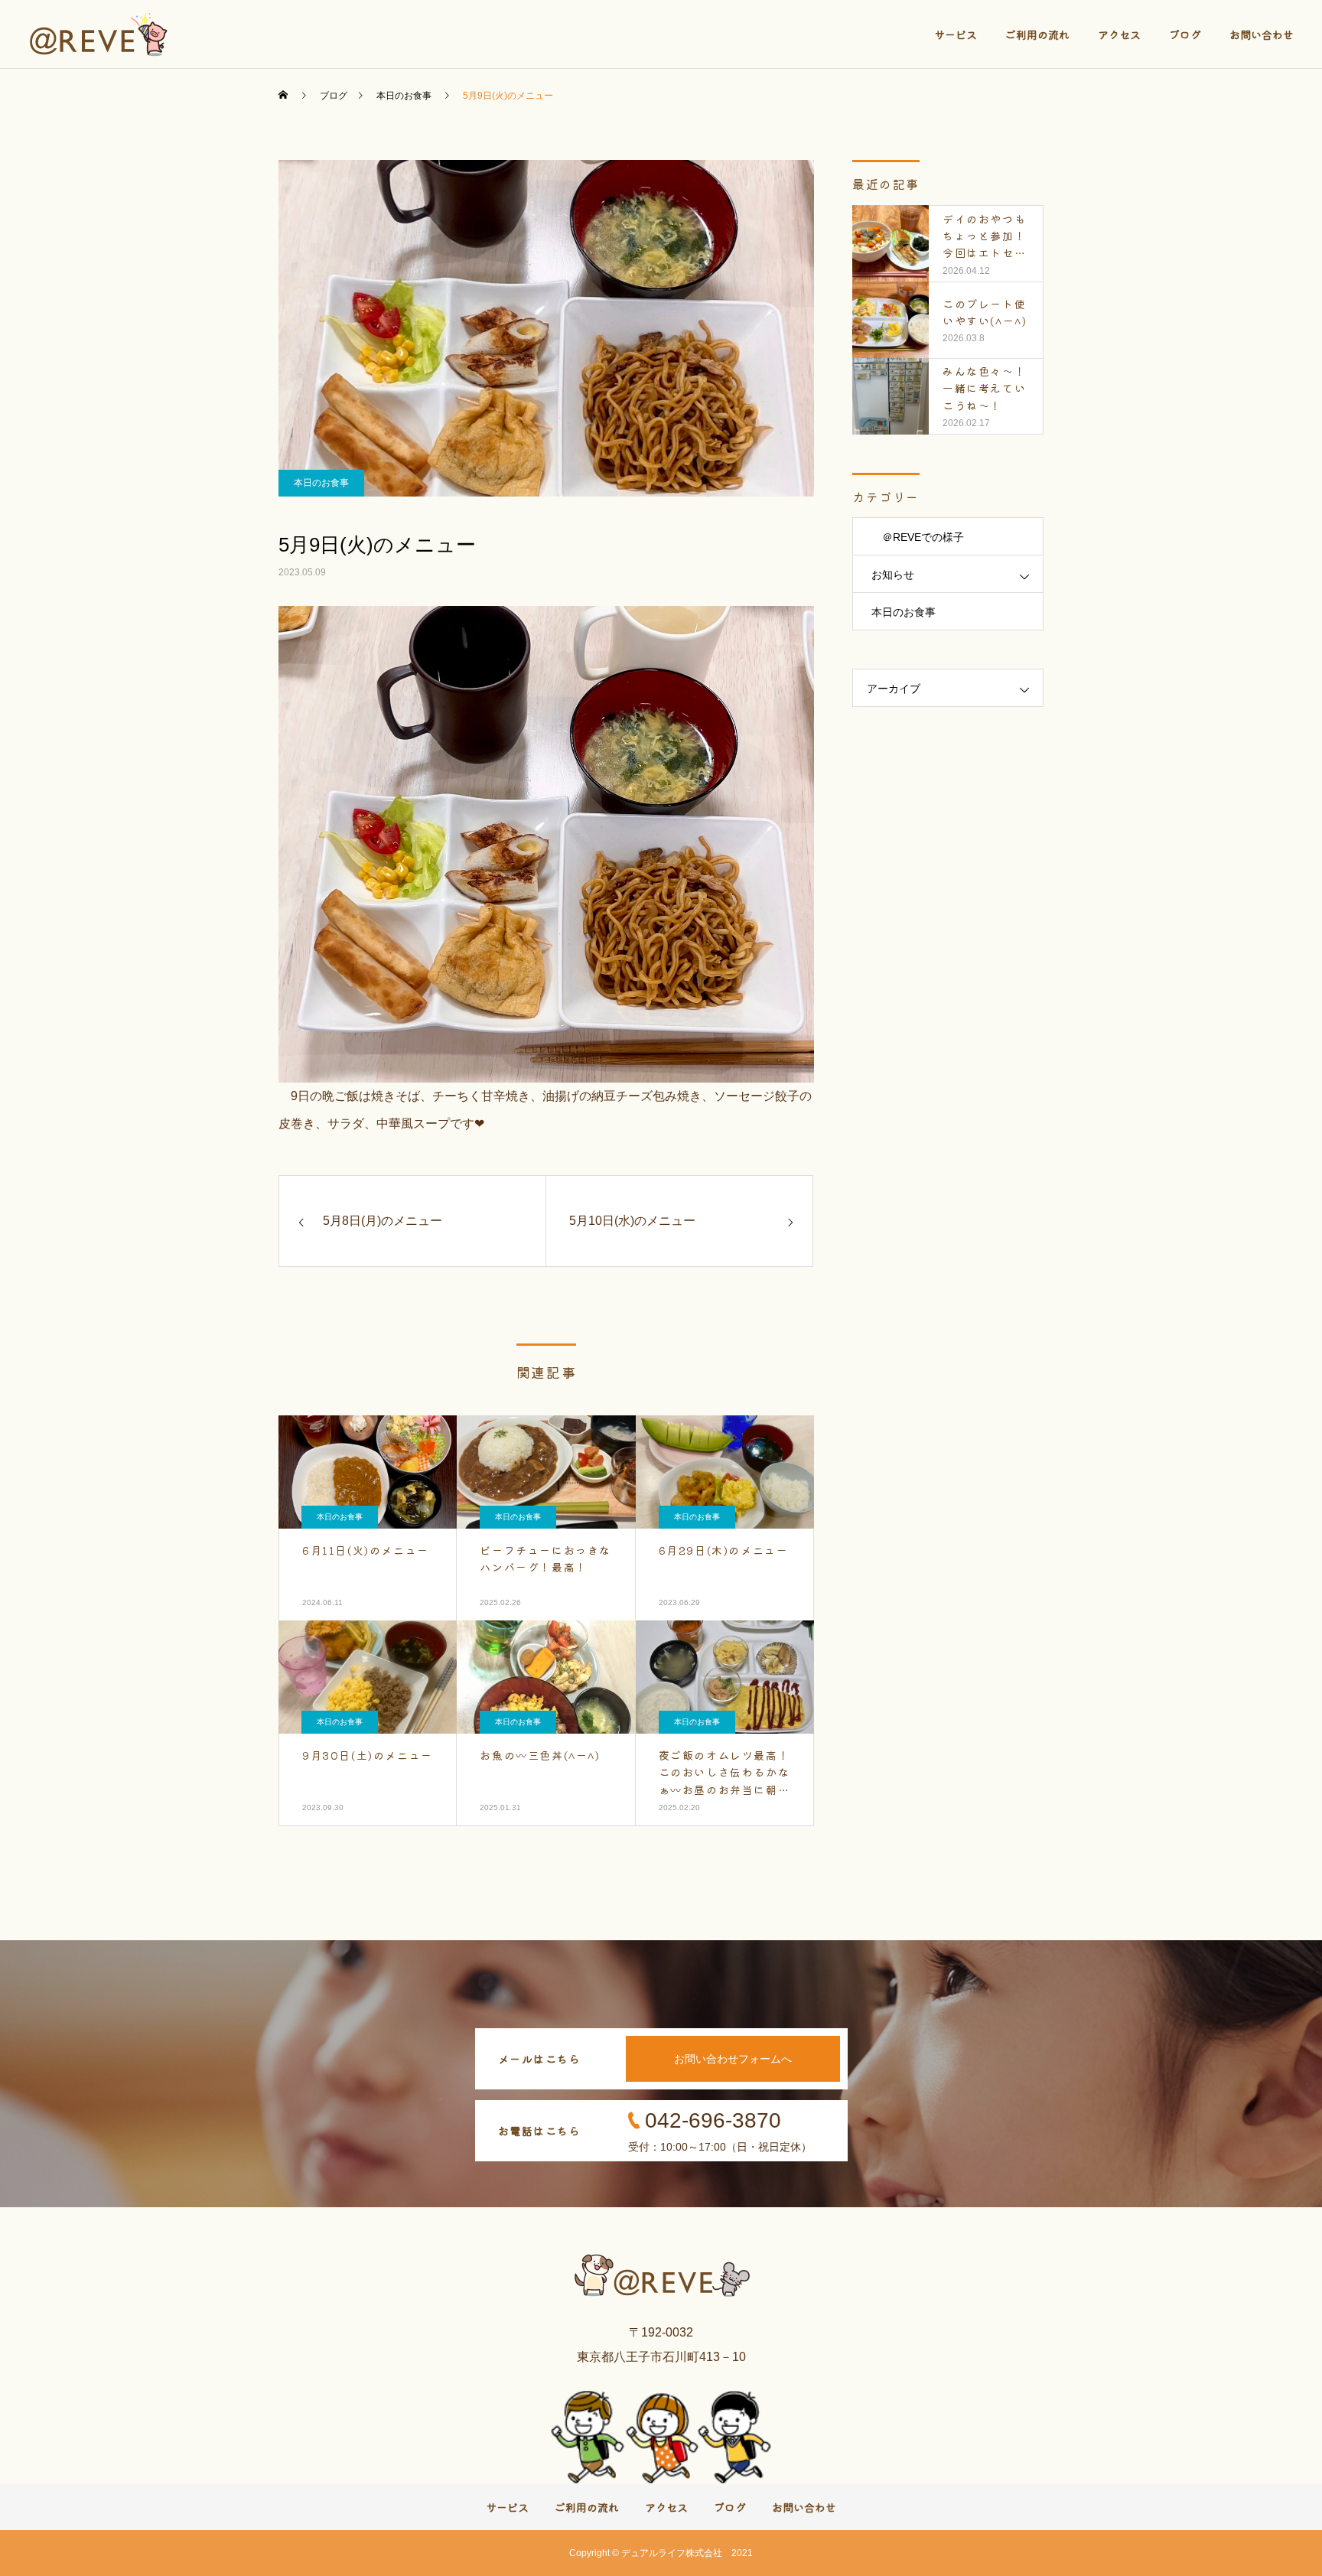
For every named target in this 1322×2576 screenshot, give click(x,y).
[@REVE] (100, 34)
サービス (956, 34)
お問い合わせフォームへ (733, 2059)
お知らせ (893, 575)
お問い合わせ (1262, 34)
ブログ (1185, 34)
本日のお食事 (321, 483)
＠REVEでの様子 (918, 537)
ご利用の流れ (1037, 34)
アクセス (1119, 34)
